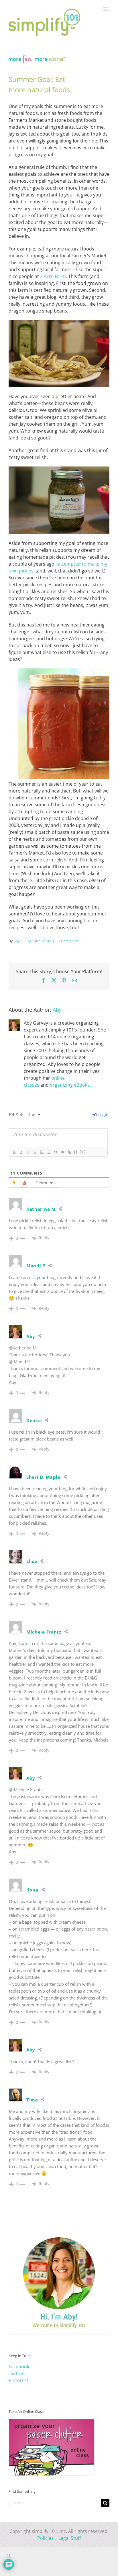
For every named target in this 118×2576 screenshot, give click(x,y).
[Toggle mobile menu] (106, 9)
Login (103, 1115)
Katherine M (41, 1209)
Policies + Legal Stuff (59, 2538)
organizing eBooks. (70, 1085)
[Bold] (14, 1152)
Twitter (16, 2373)
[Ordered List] (42, 1152)
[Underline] (28, 1152)
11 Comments (67, 941)
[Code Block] (62, 1152)
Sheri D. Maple (43, 1477)
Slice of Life (42, 941)
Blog (28, 941)
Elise (32, 1561)
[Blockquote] (55, 1152)
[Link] (69, 1152)
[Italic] (21, 1152)
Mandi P (36, 1266)
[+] (83, 1152)
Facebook (19, 2367)
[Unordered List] (48, 1152)
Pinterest (18, 2380)
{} (76, 1152)
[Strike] (35, 1152)
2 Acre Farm (53, 276)
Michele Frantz (44, 1632)
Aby (16, 941)
